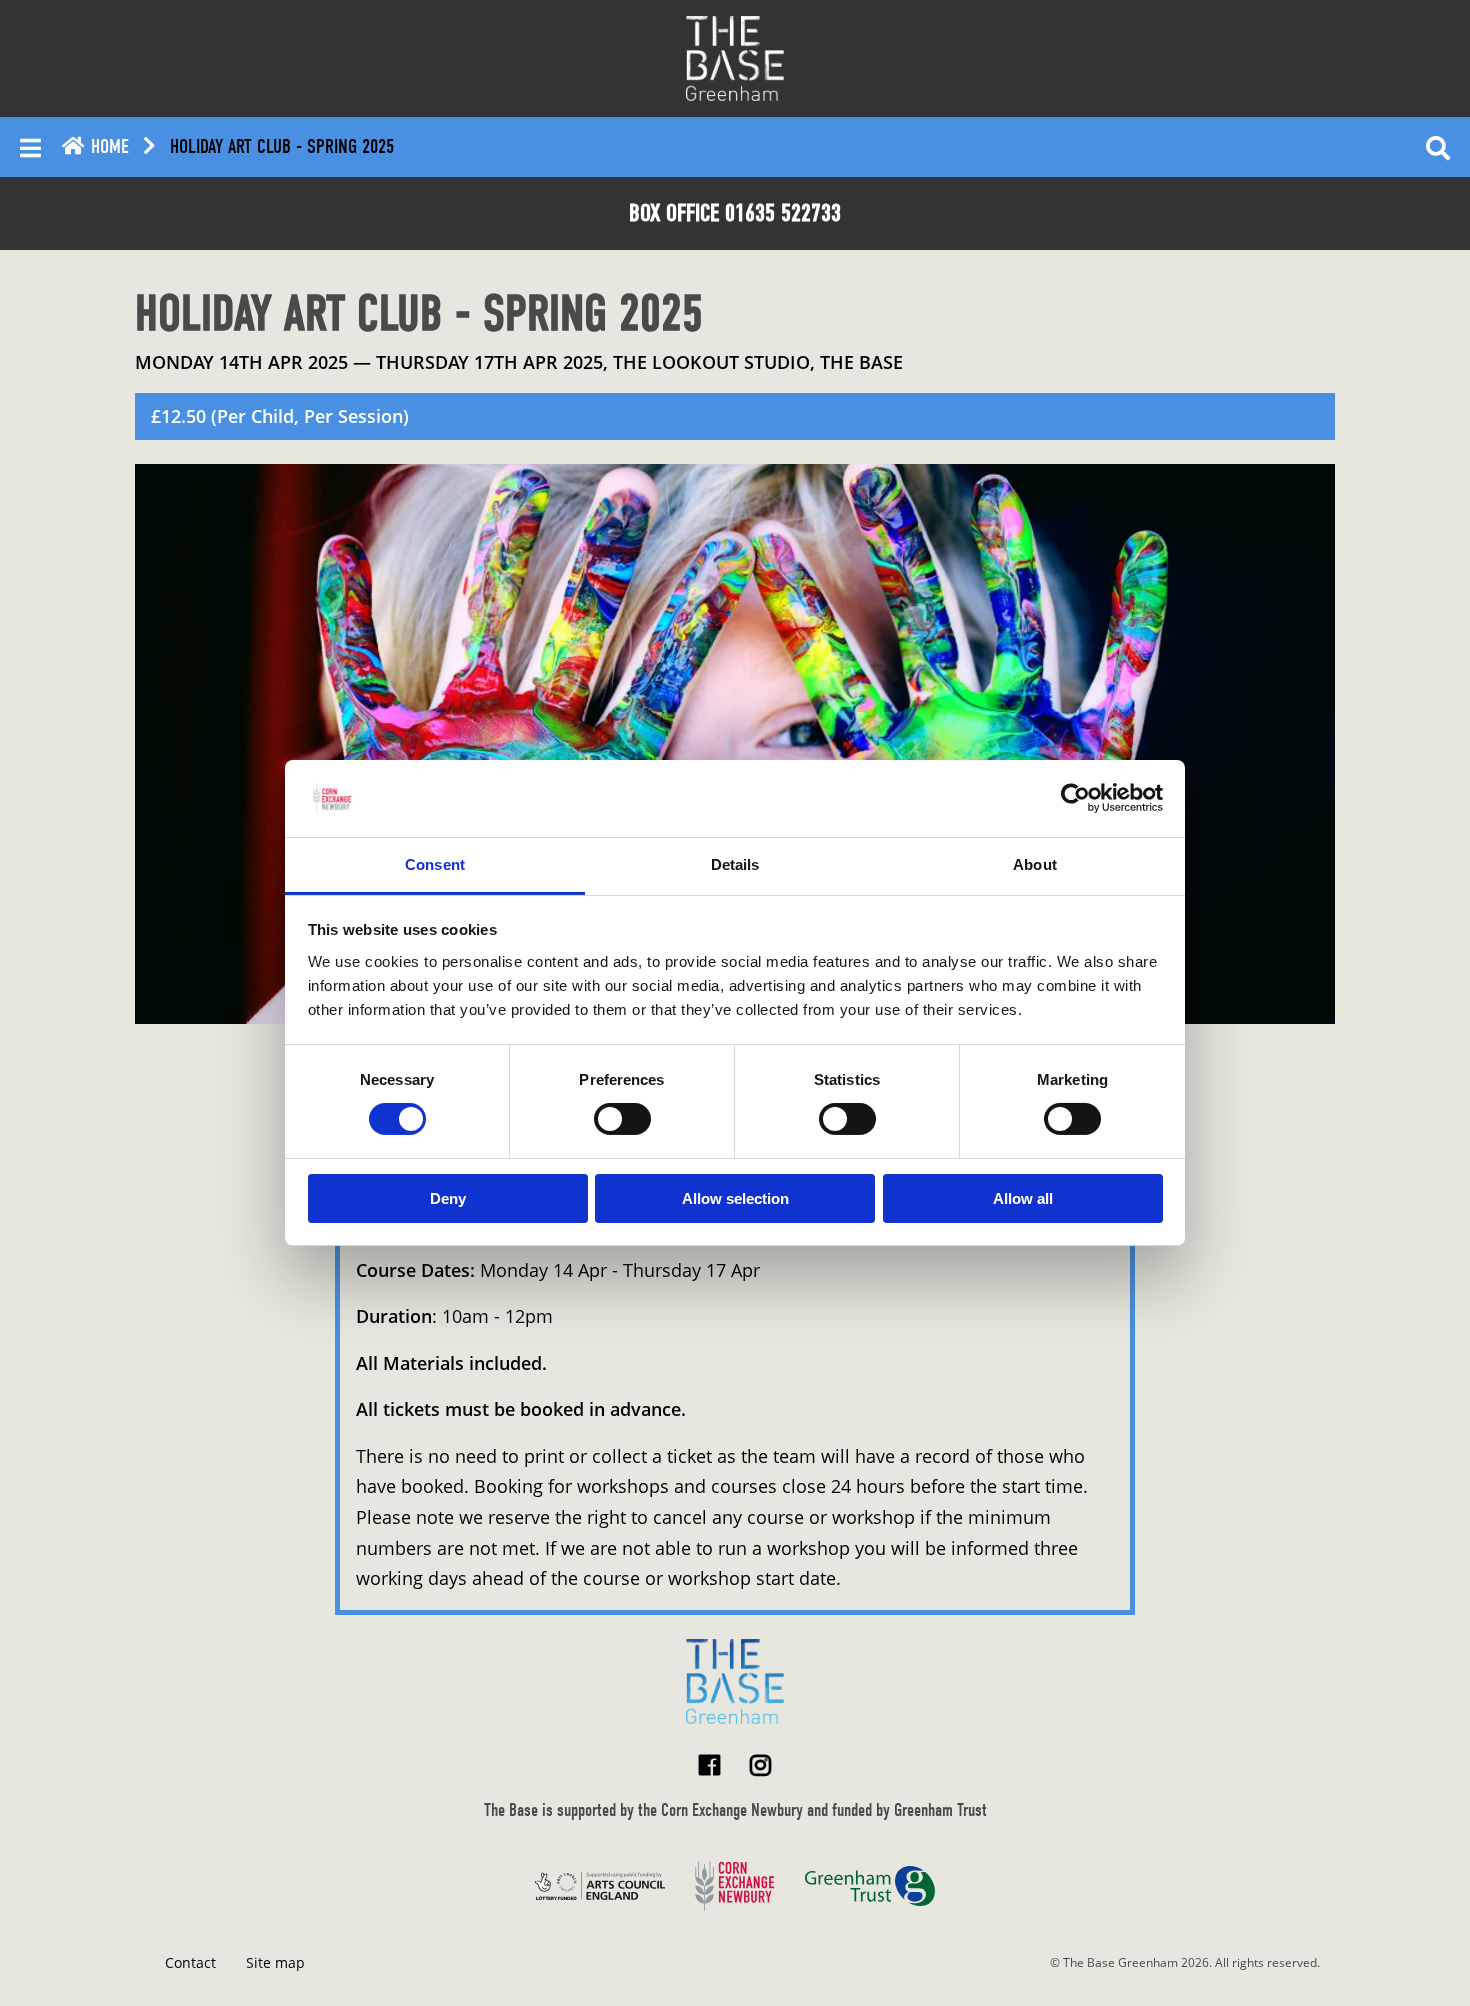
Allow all (1023, 1198)
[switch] (622, 1119)
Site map (275, 1962)
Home (107, 146)
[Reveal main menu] (30, 147)
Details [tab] (735, 864)
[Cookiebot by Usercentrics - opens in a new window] (1075, 798)
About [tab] (1035, 864)
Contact (190, 1962)
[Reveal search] (1438, 147)
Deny (448, 1198)
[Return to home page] (735, 1681)
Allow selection (735, 1198)
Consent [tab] (435, 864)
